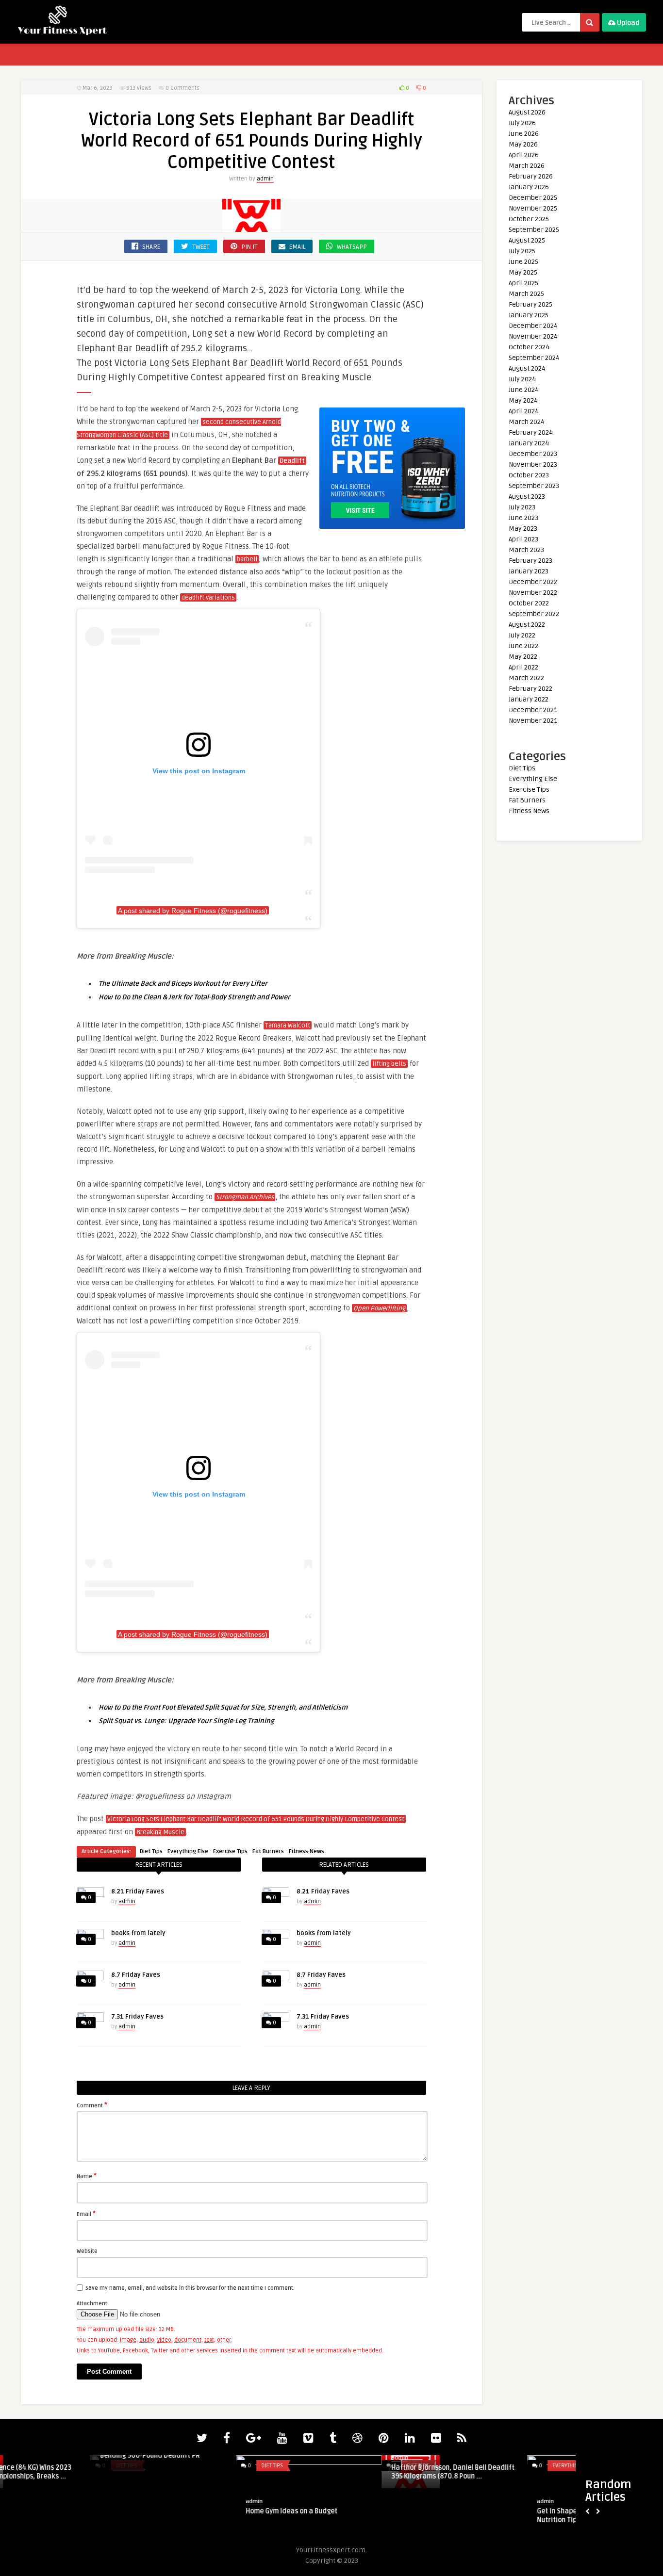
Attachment (92, 2304)
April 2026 (524, 155)
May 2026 (523, 144)
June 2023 (523, 518)
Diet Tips (151, 1851)
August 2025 (527, 240)
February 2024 (531, 432)
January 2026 (529, 187)
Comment (92, 2105)
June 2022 (523, 646)
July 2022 (522, 635)
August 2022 (527, 625)
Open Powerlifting (379, 1308)
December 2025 (533, 198)
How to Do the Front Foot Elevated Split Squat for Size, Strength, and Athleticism (223, 1707)
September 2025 (534, 230)
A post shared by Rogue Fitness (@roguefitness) (193, 911)
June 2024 (524, 390)
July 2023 (522, 507)
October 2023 (529, 475)
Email (86, 2214)
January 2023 (529, 571)
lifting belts (389, 1064)
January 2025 (529, 315)
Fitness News (307, 1851)
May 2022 (523, 657)
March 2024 (527, 422)
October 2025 (529, 219)
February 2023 (530, 561)
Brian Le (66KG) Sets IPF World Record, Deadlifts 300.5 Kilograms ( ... (215, 2472)
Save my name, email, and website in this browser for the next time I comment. (190, 2288)
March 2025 (526, 294)
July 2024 (522, 379)
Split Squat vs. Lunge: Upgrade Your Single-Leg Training (186, 1721)
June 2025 (523, 262)
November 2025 (533, 208)
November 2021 (533, 721)
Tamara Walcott (288, 1026)
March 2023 (526, 550)
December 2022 (533, 582)
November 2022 (533, 593)
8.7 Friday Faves (136, 1975)
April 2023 (523, 539)
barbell (247, 559)
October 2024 (529, 347)
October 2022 (529, 603)
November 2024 (533, 336)
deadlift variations (208, 598)
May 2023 (523, 529)
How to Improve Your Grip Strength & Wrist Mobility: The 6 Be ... (359, 2516)
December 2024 (533, 326)
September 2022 (534, 614)
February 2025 (530, 304)
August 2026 (527, 112)
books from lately (138, 1933)
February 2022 (530, 689)
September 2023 (534, 486)
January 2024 (529, 443)
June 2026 (524, 134)
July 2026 (522, 123)
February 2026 (531, 176)
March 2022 (526, 678)
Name (87, 2176)
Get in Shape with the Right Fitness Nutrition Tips (65, 2516)
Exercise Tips (230, 1851)
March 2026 (527, 166)
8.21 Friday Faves (138, 1891)
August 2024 (527, 368)
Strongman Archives (245, 1197)
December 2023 (533, 454)
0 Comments (182, 88)
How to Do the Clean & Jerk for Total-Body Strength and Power (194, 997)
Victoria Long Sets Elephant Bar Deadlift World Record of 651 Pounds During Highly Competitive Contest (256, 1819)
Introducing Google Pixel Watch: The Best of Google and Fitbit (504, 2516)
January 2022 (529, 699)
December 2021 (533, 710)
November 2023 (533, 465)
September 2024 (534, 358)
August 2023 (527, 497)
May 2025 (523, 272)
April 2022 (523, 667)
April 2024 (524, 411)
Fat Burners (268, 1851)
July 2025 (522, 251)
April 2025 (523, 283)
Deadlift (292, 461)
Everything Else (188, 1851)
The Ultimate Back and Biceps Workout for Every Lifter (183, 984)
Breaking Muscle (160, 1832)
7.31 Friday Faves (137, 2017)
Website (87, 2251)
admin (265, 179)
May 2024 (523, 400)
